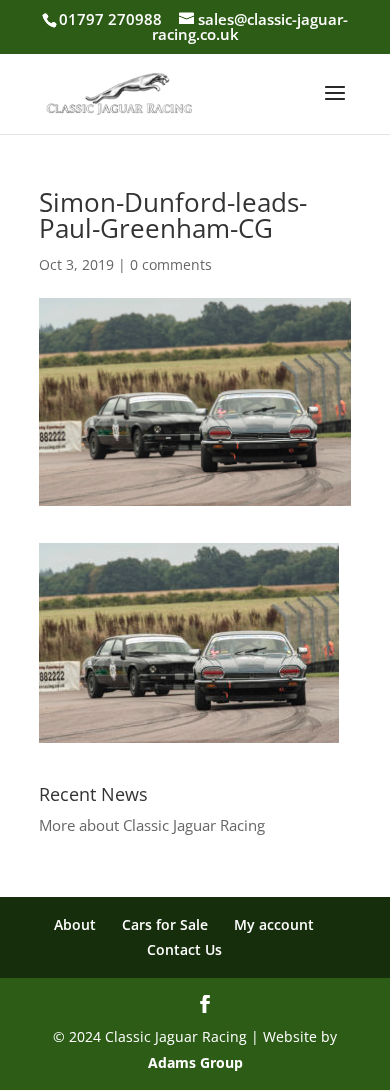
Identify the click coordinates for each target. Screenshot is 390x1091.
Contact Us (184, 949)
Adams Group (195, 1062)
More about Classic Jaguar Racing (152, 825)
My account (274, 924)
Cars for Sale (165, 924)
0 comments (171, 264)
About (75, 924)
